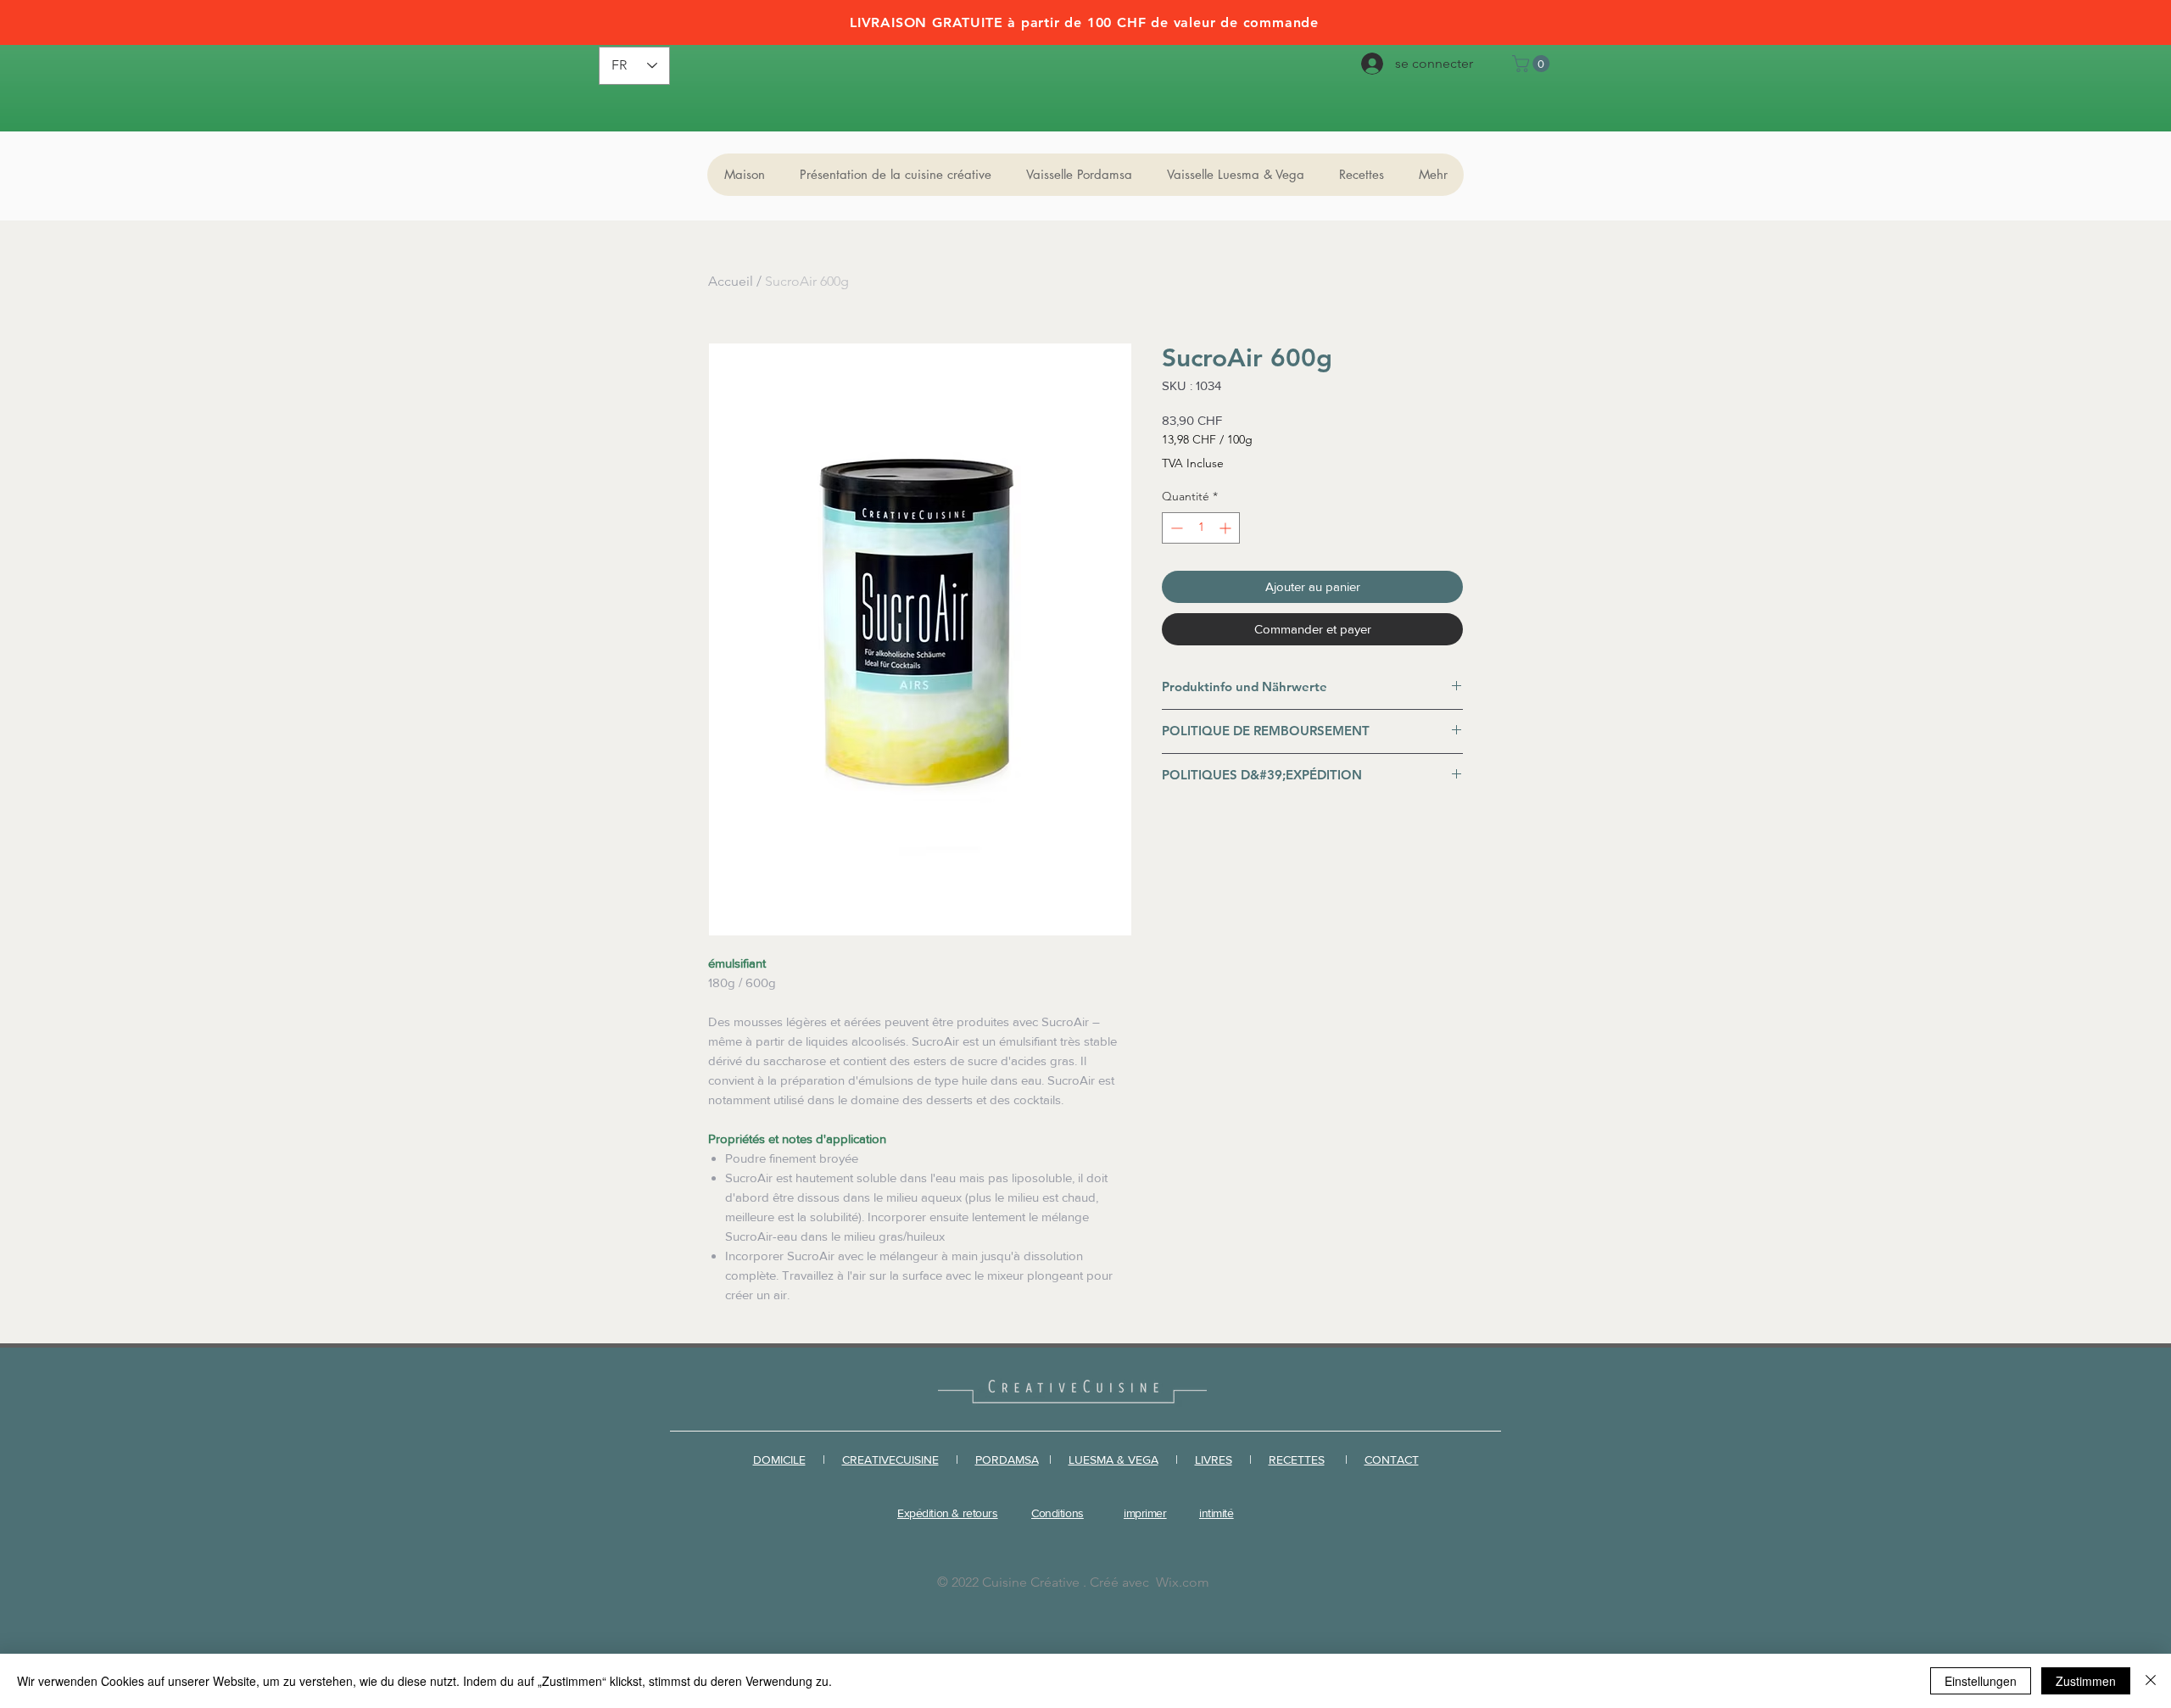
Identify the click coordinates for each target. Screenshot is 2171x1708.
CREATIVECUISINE (890, 1460)
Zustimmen (2086, 1681)
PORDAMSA (1007, 1460)
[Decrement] (1175, 528)
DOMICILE (779, 1460)
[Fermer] (2151, 1681)
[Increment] (1227, 528)
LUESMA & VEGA (1113, 1460)
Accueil (731, 281)
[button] (1533, 64)
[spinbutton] (1201, 528)
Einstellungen (1981, 1681)
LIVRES (1214, 1460)
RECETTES (1297, 1460)
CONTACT (1392, 1460)
